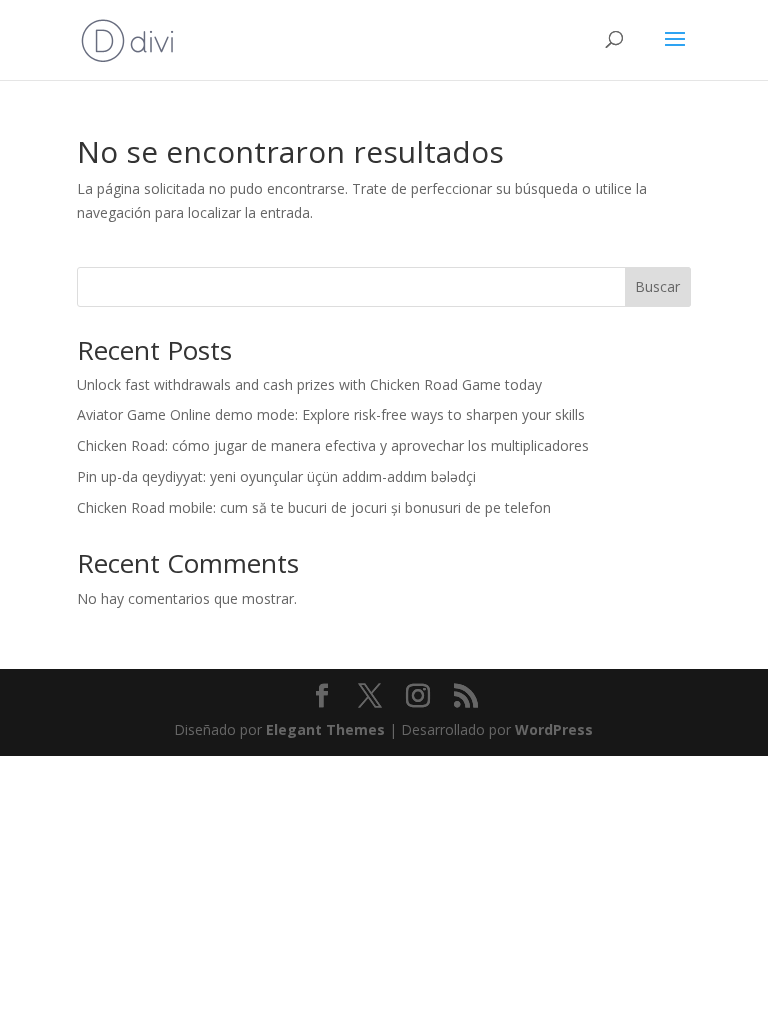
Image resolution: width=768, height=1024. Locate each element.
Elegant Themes (325, 729)
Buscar (657, 286)
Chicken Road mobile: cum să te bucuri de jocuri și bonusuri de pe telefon (314, 507)
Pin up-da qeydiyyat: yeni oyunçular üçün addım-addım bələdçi (276, 476)
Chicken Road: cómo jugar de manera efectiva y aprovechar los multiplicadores (333, 445)
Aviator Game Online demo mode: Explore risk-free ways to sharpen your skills (331, 414)
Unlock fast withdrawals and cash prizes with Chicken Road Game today (309, 384)
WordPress (554, 729)
